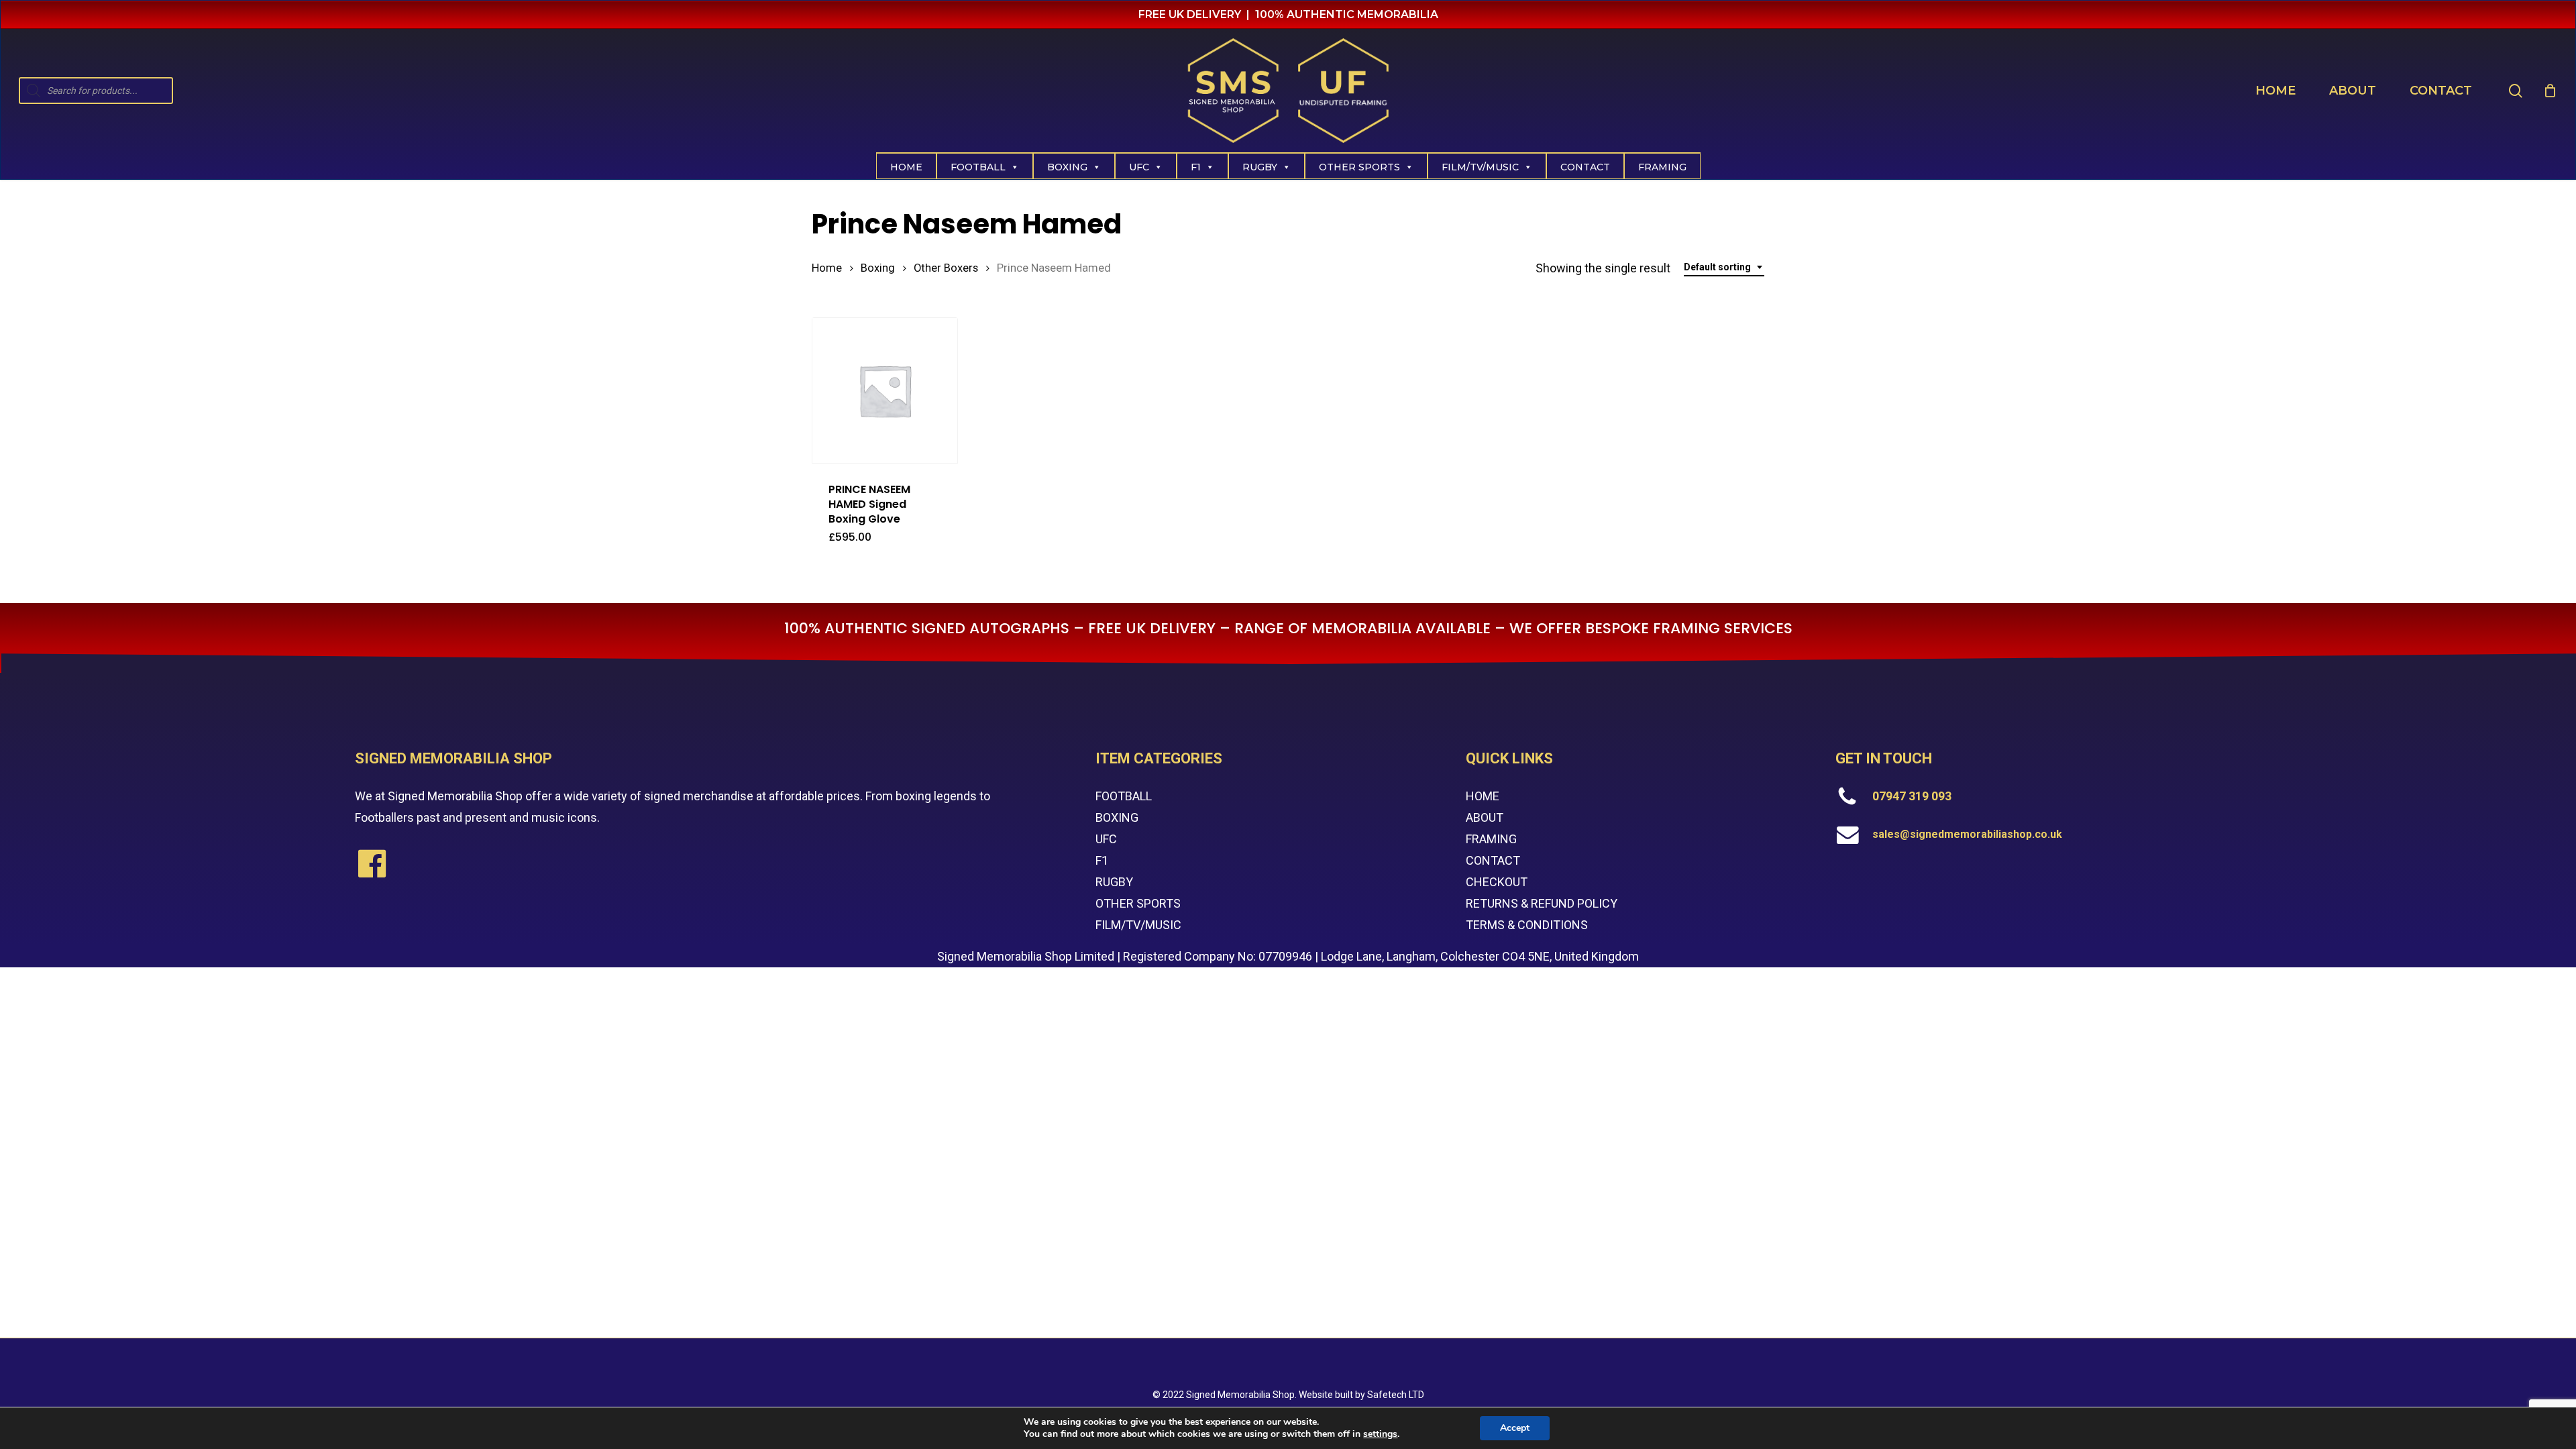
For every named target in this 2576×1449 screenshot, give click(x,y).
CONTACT (1493, 860)
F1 (1196, 167)
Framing (1662, 167)
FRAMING (1491, 839)
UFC (1139, 167)
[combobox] (1724, 267)
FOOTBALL (1124, 796)
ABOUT (1485, 817)
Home (906, 167)
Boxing (1067, 167)
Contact (1585, 167)
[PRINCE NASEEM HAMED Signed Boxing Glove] (885, 390)
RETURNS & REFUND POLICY (1542, 903)
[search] (2516, 91)
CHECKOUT (1497, 882)
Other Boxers (946, 268)
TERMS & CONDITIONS (1527, 925)
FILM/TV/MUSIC (1480, 167)
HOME (1483, 796)
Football (978, 167)
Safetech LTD (1396, 1395)
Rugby (1260, 167)
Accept (1515, 1428)
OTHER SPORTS (1138, 903)
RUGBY (1114, 882)
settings (1380, 1434)
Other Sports (1359, 167)
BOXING (1117, 817)
